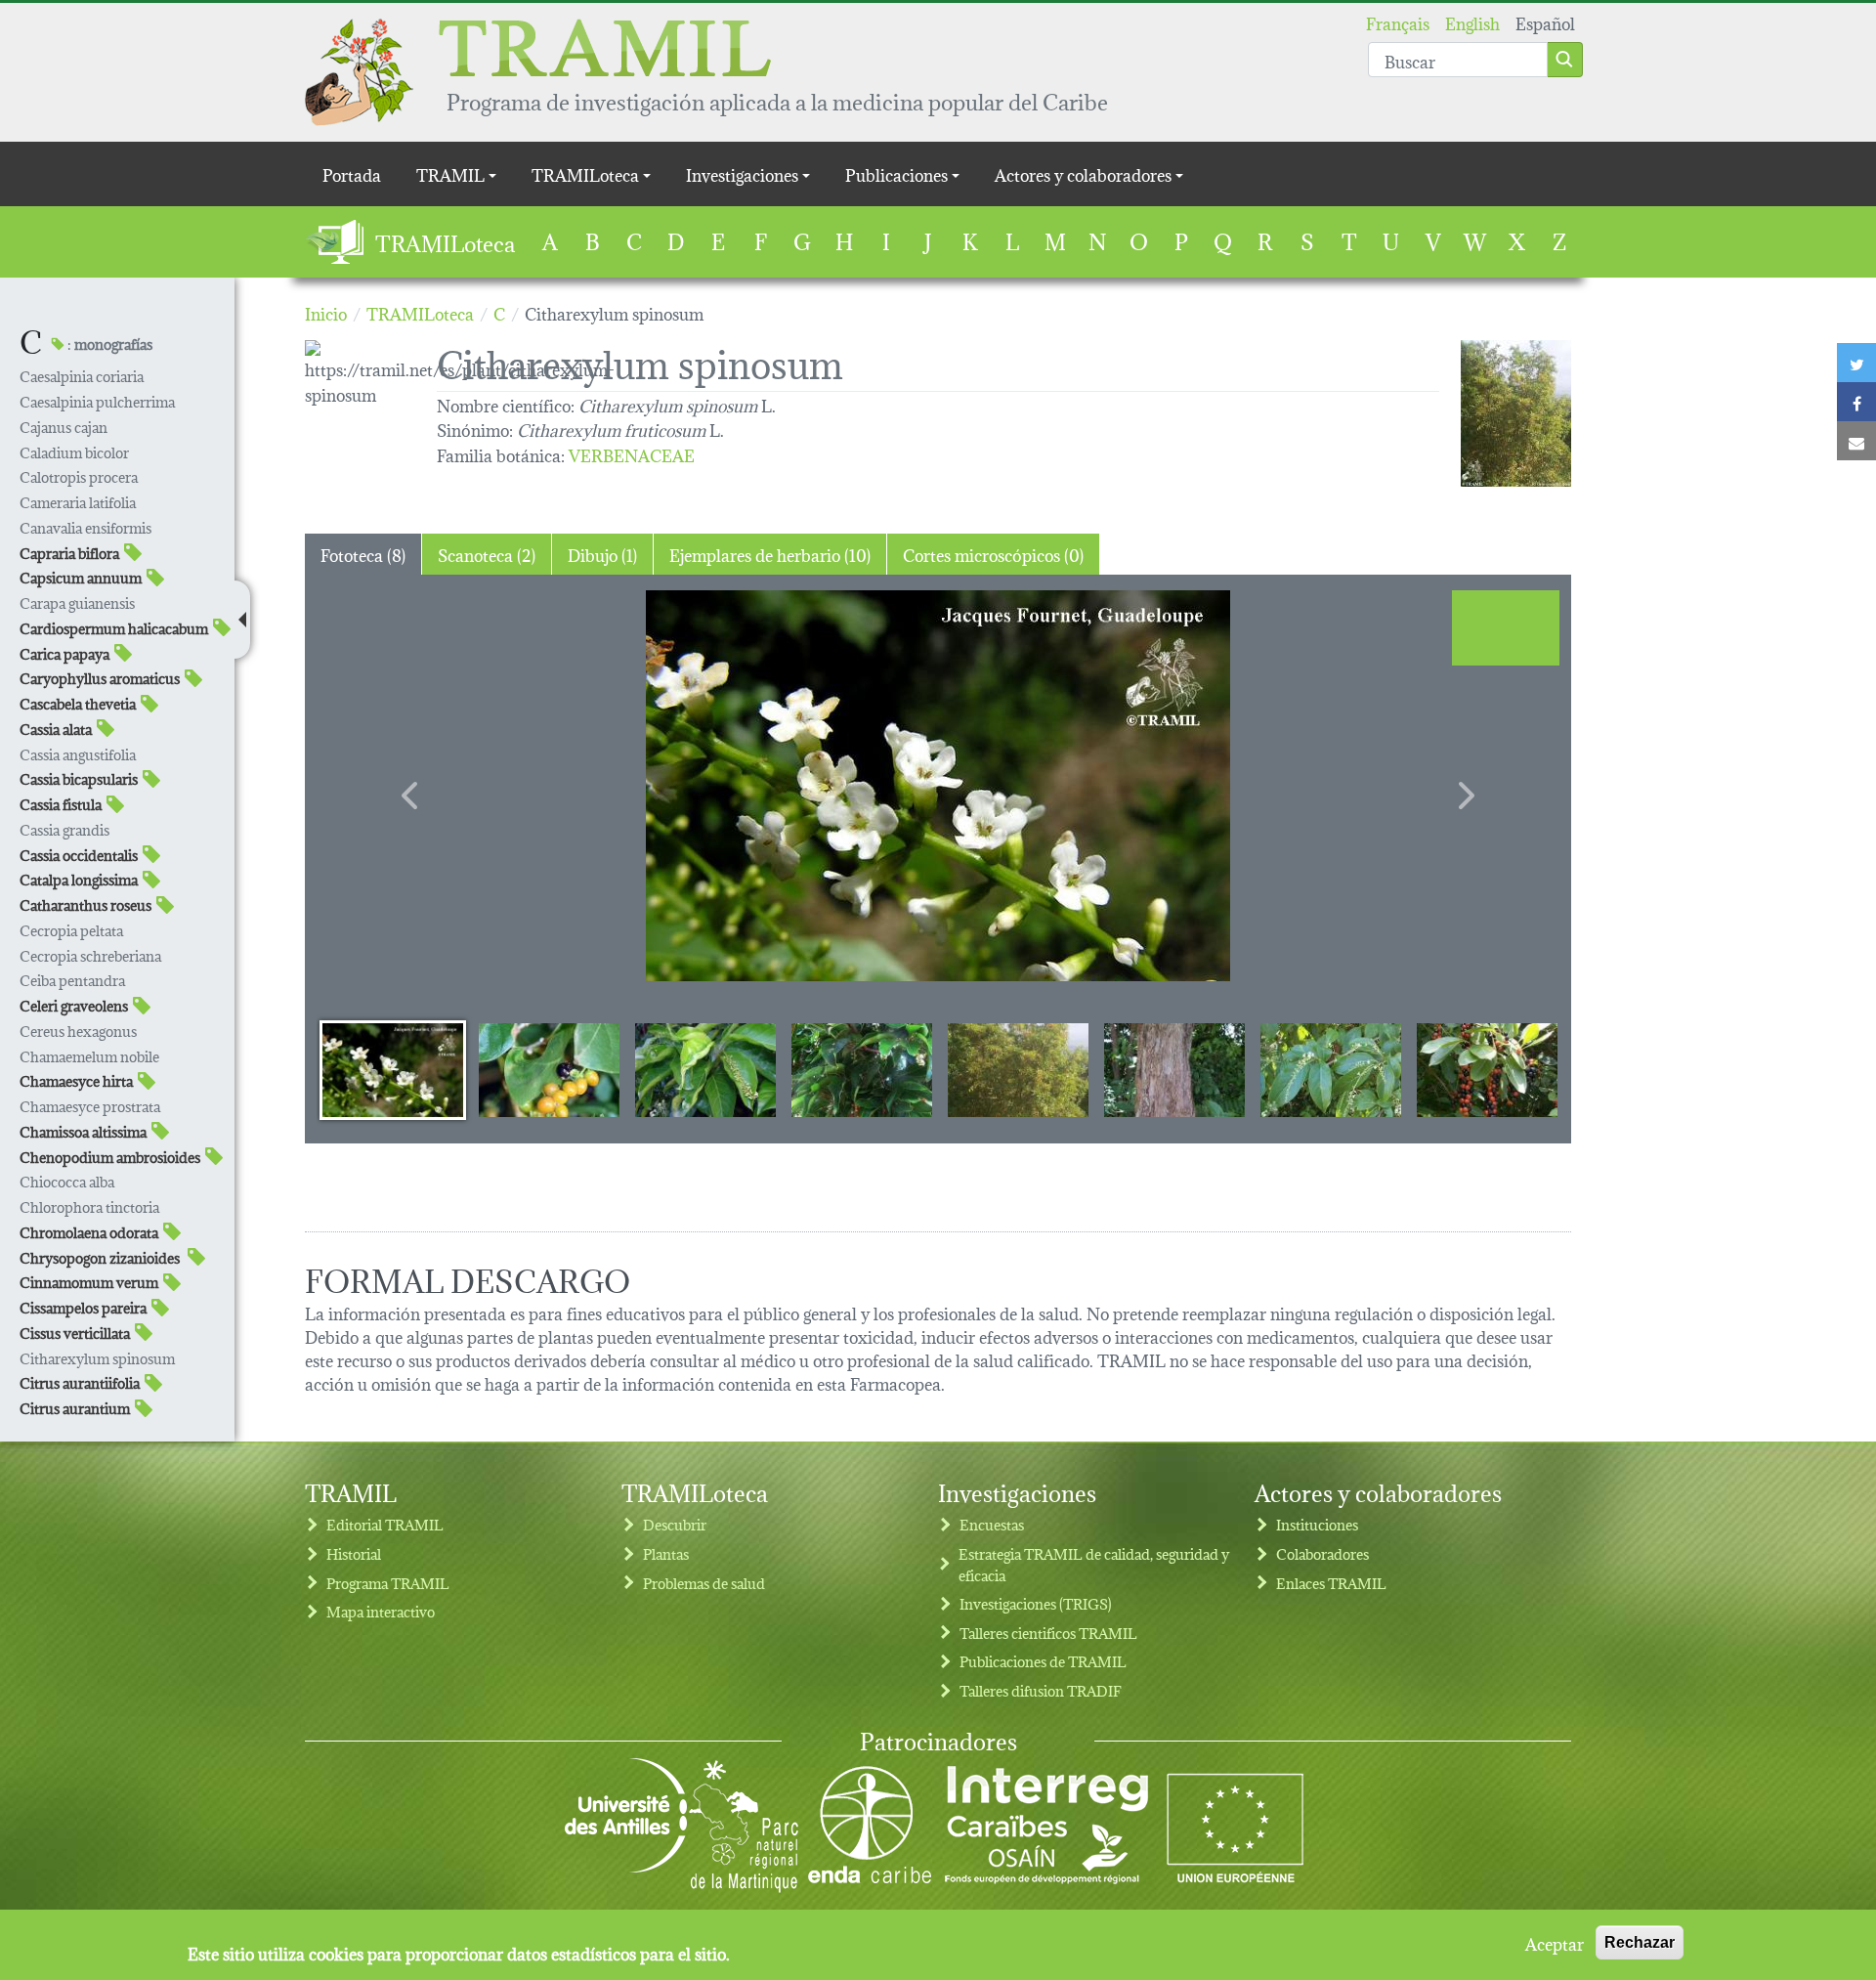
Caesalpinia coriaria (82, 376)
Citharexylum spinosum (97, 1358)
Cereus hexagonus (78, 1031)
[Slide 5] (1018, 1069)
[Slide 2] (549, 1069)
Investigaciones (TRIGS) (1036, 1603)
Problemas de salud (704, 1583)
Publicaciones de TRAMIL (1043, 1661)
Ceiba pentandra (72, 980)
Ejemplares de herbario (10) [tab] (770, 554)
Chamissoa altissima (83, 1131)
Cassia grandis (64, 829)
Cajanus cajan (64, 427)
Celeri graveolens (74, 1005)
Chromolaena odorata (89, 1232)
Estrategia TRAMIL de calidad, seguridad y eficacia (1094, 1564)
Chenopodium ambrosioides (110, 1157)
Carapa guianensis (77, 603)
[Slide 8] (1487, 1069)
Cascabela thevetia (78, 703)
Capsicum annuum (81, 577)
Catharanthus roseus (85, 904)
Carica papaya (64, 653)
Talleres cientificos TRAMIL (1048, 1633)
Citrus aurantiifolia (80, 1382)
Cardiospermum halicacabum (114, 628)
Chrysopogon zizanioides (101, 1257)
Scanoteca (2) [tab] (487, 554)
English (1472, 22)
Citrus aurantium (75, 1408)
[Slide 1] (393, 1069)
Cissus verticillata (75, 1333)
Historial (354, 1553)
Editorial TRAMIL (385, 1524)
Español (1545, 22)
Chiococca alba (67, 1181)
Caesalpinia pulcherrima (97, 401)
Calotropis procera (79, 476)
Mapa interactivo (381, 1611)
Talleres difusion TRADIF (1041, 1690)
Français (1398, 22)
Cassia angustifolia (78, 754)
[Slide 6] (1174, 1069)
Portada (352, 173)
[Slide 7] (1331, 1069)
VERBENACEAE (632, 454)
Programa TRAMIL (388, 1583)
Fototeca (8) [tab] (363, 554)
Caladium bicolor (74, 452)
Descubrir (675, 1524)
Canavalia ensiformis (85, 527)
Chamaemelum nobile (89, 1056)
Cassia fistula (61, 804)
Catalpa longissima (79, 879)
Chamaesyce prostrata (90, 1106)
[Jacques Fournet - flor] (938, 786)
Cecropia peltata (71, 930)
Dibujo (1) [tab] (602, 554)
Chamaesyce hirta (76, 1080)
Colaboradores (1322, 1553)
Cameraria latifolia (78, 502)
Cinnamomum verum (89, 1282)
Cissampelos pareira (83, 1307)
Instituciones (1317, 1524)
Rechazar (1640, 1942)
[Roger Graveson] (1516, 413)
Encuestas (992, 1524)
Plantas (666, 1553)
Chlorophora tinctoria (89, 1206)
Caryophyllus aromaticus (100, 678)
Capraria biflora (69, 553)
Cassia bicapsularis (79, 778)
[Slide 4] (862, 1069)
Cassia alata (56, 729)
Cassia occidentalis (79, 855)
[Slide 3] (705, 1069)
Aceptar (1555, 1943)
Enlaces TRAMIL (1331, 1583)
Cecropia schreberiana (90, 955)
